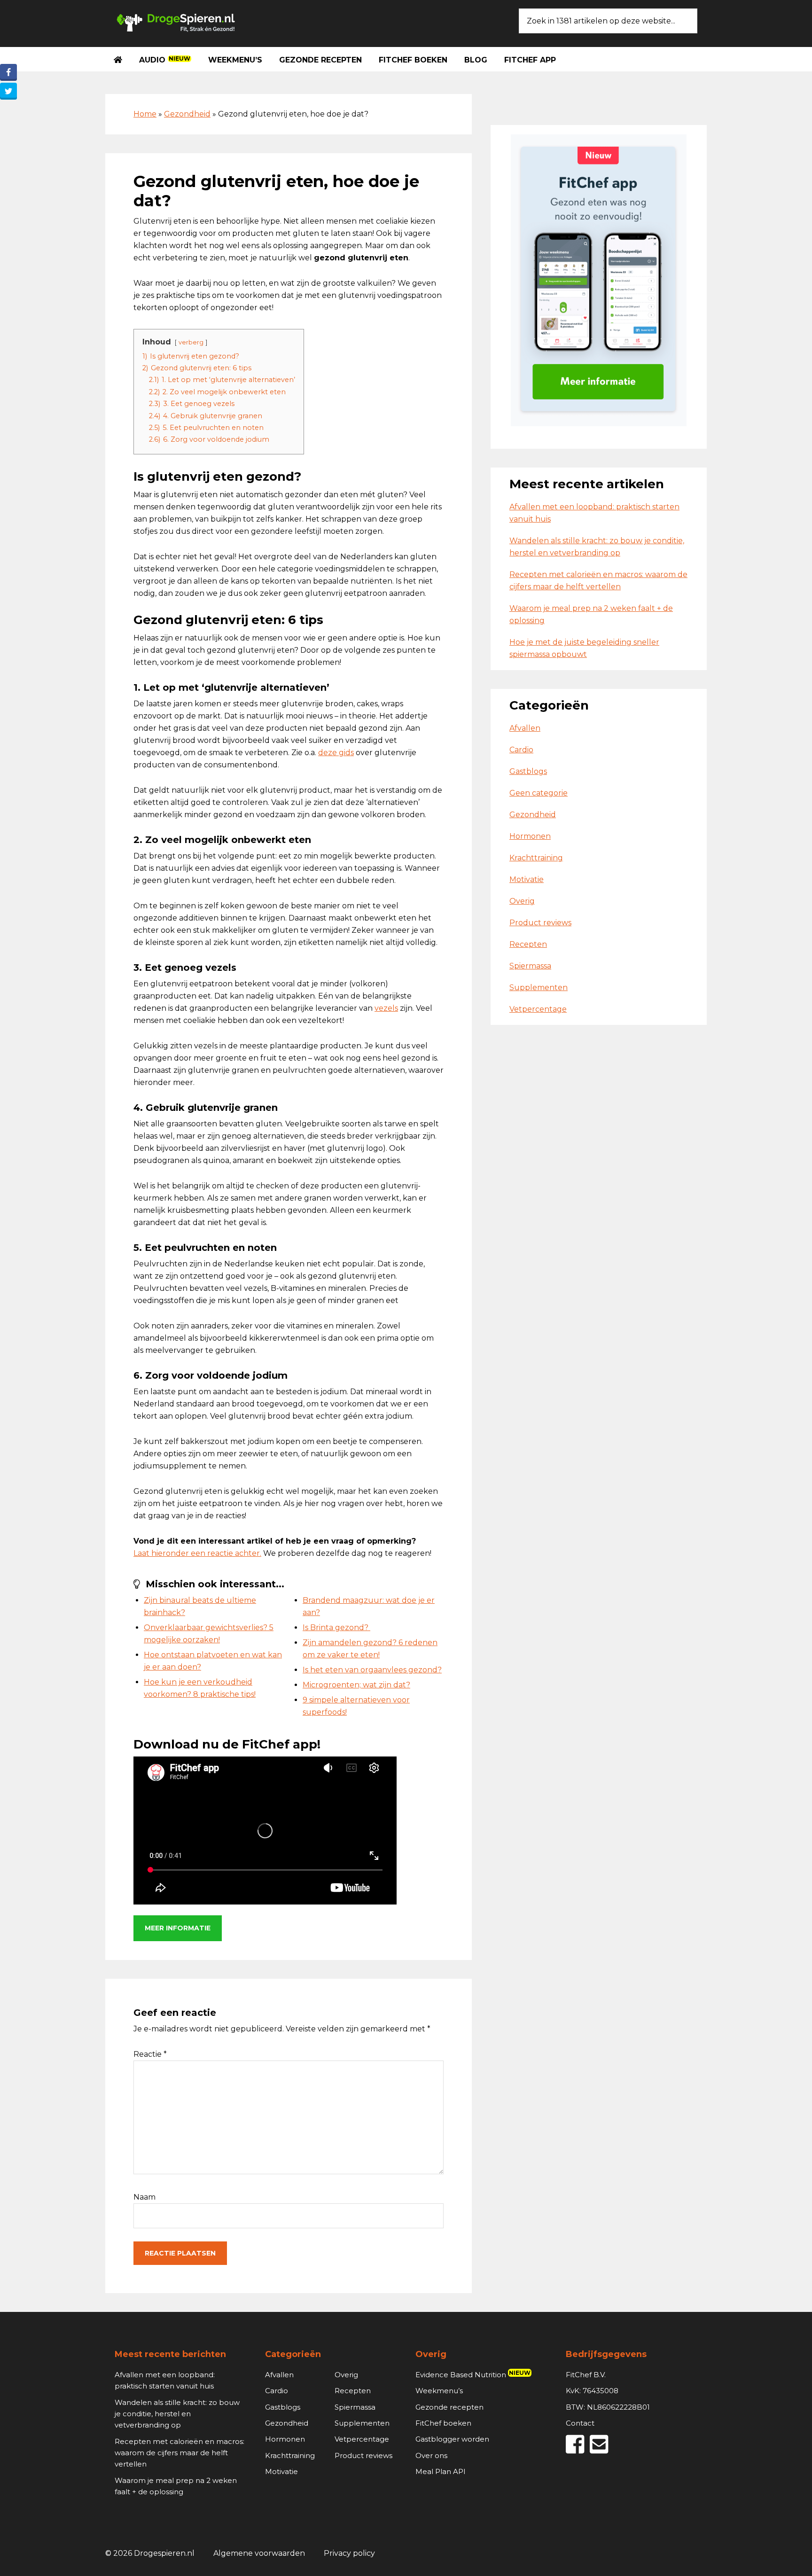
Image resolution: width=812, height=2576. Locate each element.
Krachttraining (536, 858)
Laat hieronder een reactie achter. (197, 1553)
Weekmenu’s (439, 2391)
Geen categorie (539, 793)
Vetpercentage (538, 1009)
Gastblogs (528, 771)
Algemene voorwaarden (259, 2553)
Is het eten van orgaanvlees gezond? (372, 1670)
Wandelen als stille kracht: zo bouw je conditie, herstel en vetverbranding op (177, 2414)
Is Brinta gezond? (336, 1628)
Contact (580, 2423)
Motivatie (527, 879)
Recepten (528, 944)
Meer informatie (178, 1928)
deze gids (336, 753)
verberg (191, 342)
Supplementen (539, 987)
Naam (144, 2197)
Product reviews (540, 923)
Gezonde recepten (449, 2407)
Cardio (521, 750)
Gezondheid (187, 114)
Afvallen (525, 728)
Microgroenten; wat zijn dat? (356, 1685)
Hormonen (530, 836)
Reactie (150, 2054)
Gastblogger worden (452, 2439)
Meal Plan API (441, 2471)
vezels (386, 1008)
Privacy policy (349, 2553)
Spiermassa (530, 966)
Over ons (431, 2455)
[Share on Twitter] (8, 91)
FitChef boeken (443, 2423)
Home (145, 114)
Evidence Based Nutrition (473, 2375)
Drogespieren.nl (176, 22)
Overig (522, 901)
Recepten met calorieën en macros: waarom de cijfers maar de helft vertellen (180, 2453)
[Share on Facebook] (8, 72)
